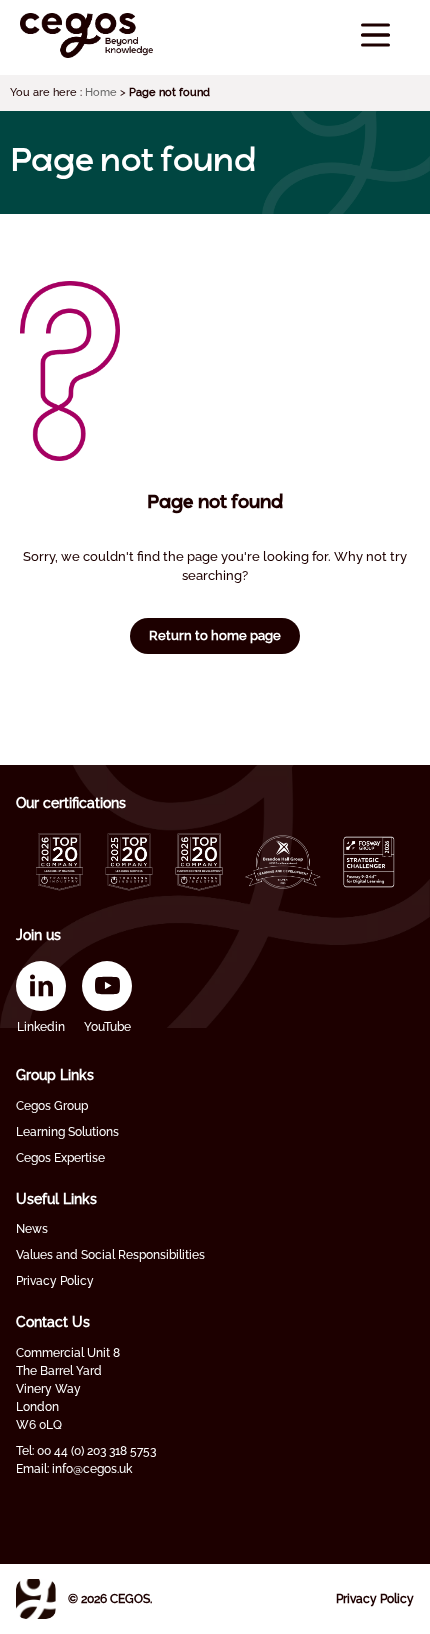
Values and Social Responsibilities (110, 1255)
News (32, 1229)
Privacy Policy (55, 1281)
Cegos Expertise (60, 1158)
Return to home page (215, 635)
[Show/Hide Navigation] (375, 35)
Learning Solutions (67, 1132)
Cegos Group (52, 1106)
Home (101, 92)
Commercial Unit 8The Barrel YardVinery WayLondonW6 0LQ (68, 1389)
